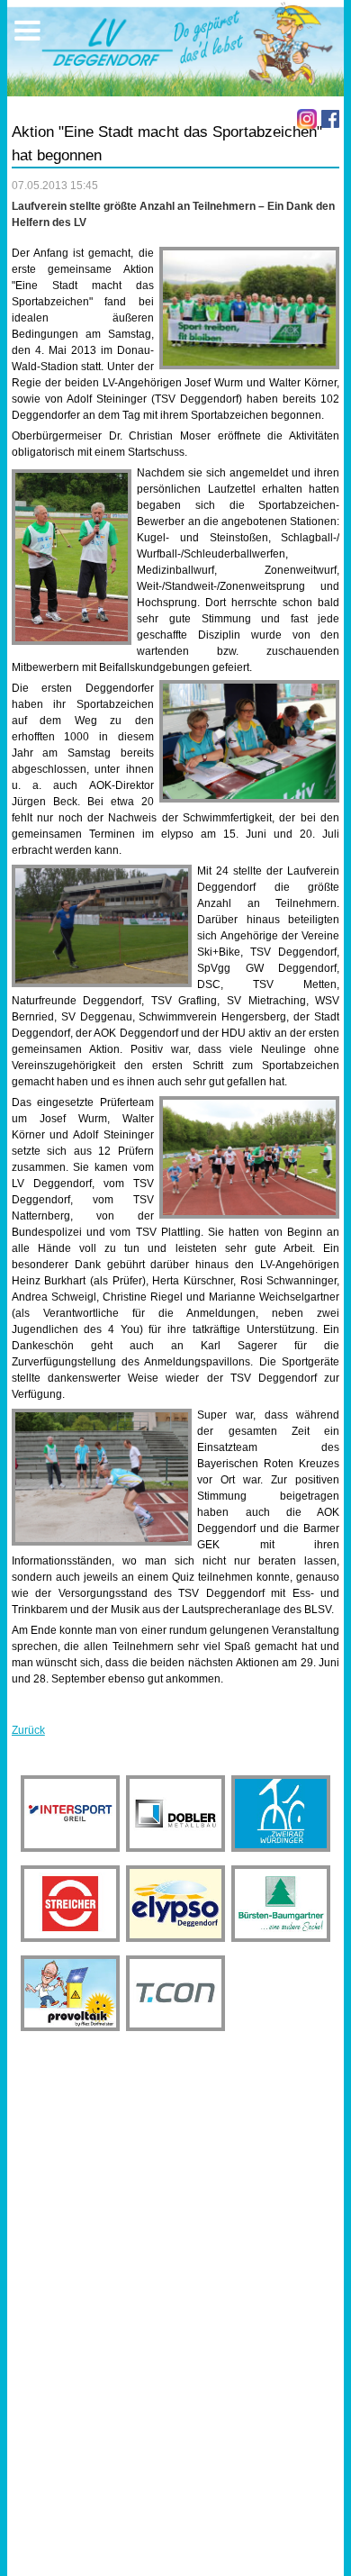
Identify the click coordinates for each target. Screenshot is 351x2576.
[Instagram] (307, 119)
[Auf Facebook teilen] (330, 119)
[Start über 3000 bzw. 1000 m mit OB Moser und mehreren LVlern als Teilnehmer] (249, 1157)
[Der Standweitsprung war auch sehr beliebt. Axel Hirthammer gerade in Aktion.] (102, 1477)
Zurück (28, 1730)
